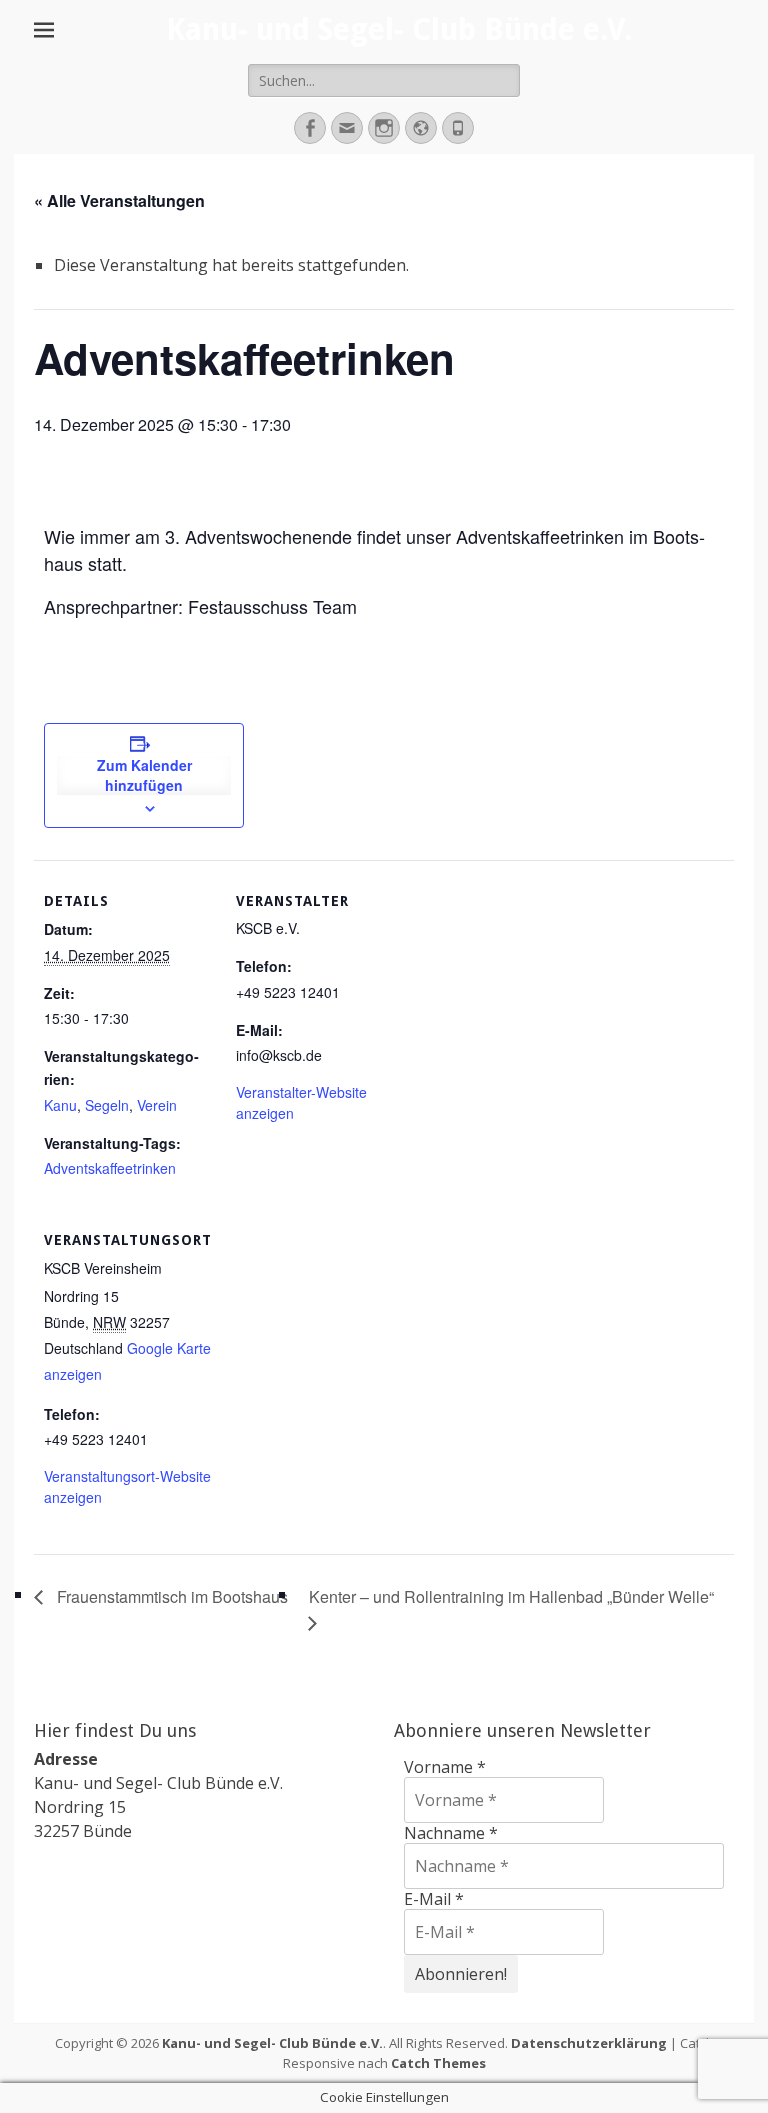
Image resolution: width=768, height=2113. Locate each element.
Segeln (107, 1105)
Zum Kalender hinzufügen (144, 775)
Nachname (451, 1833)
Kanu (60, 1105)
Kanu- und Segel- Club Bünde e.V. (399, 29)
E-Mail (434, 1899)
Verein (157, 1105)
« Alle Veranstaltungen (119, 200)
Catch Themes (438, 2063)
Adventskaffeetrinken (110, 1168)
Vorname (445, 1767)
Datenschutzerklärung (589, 2043)
